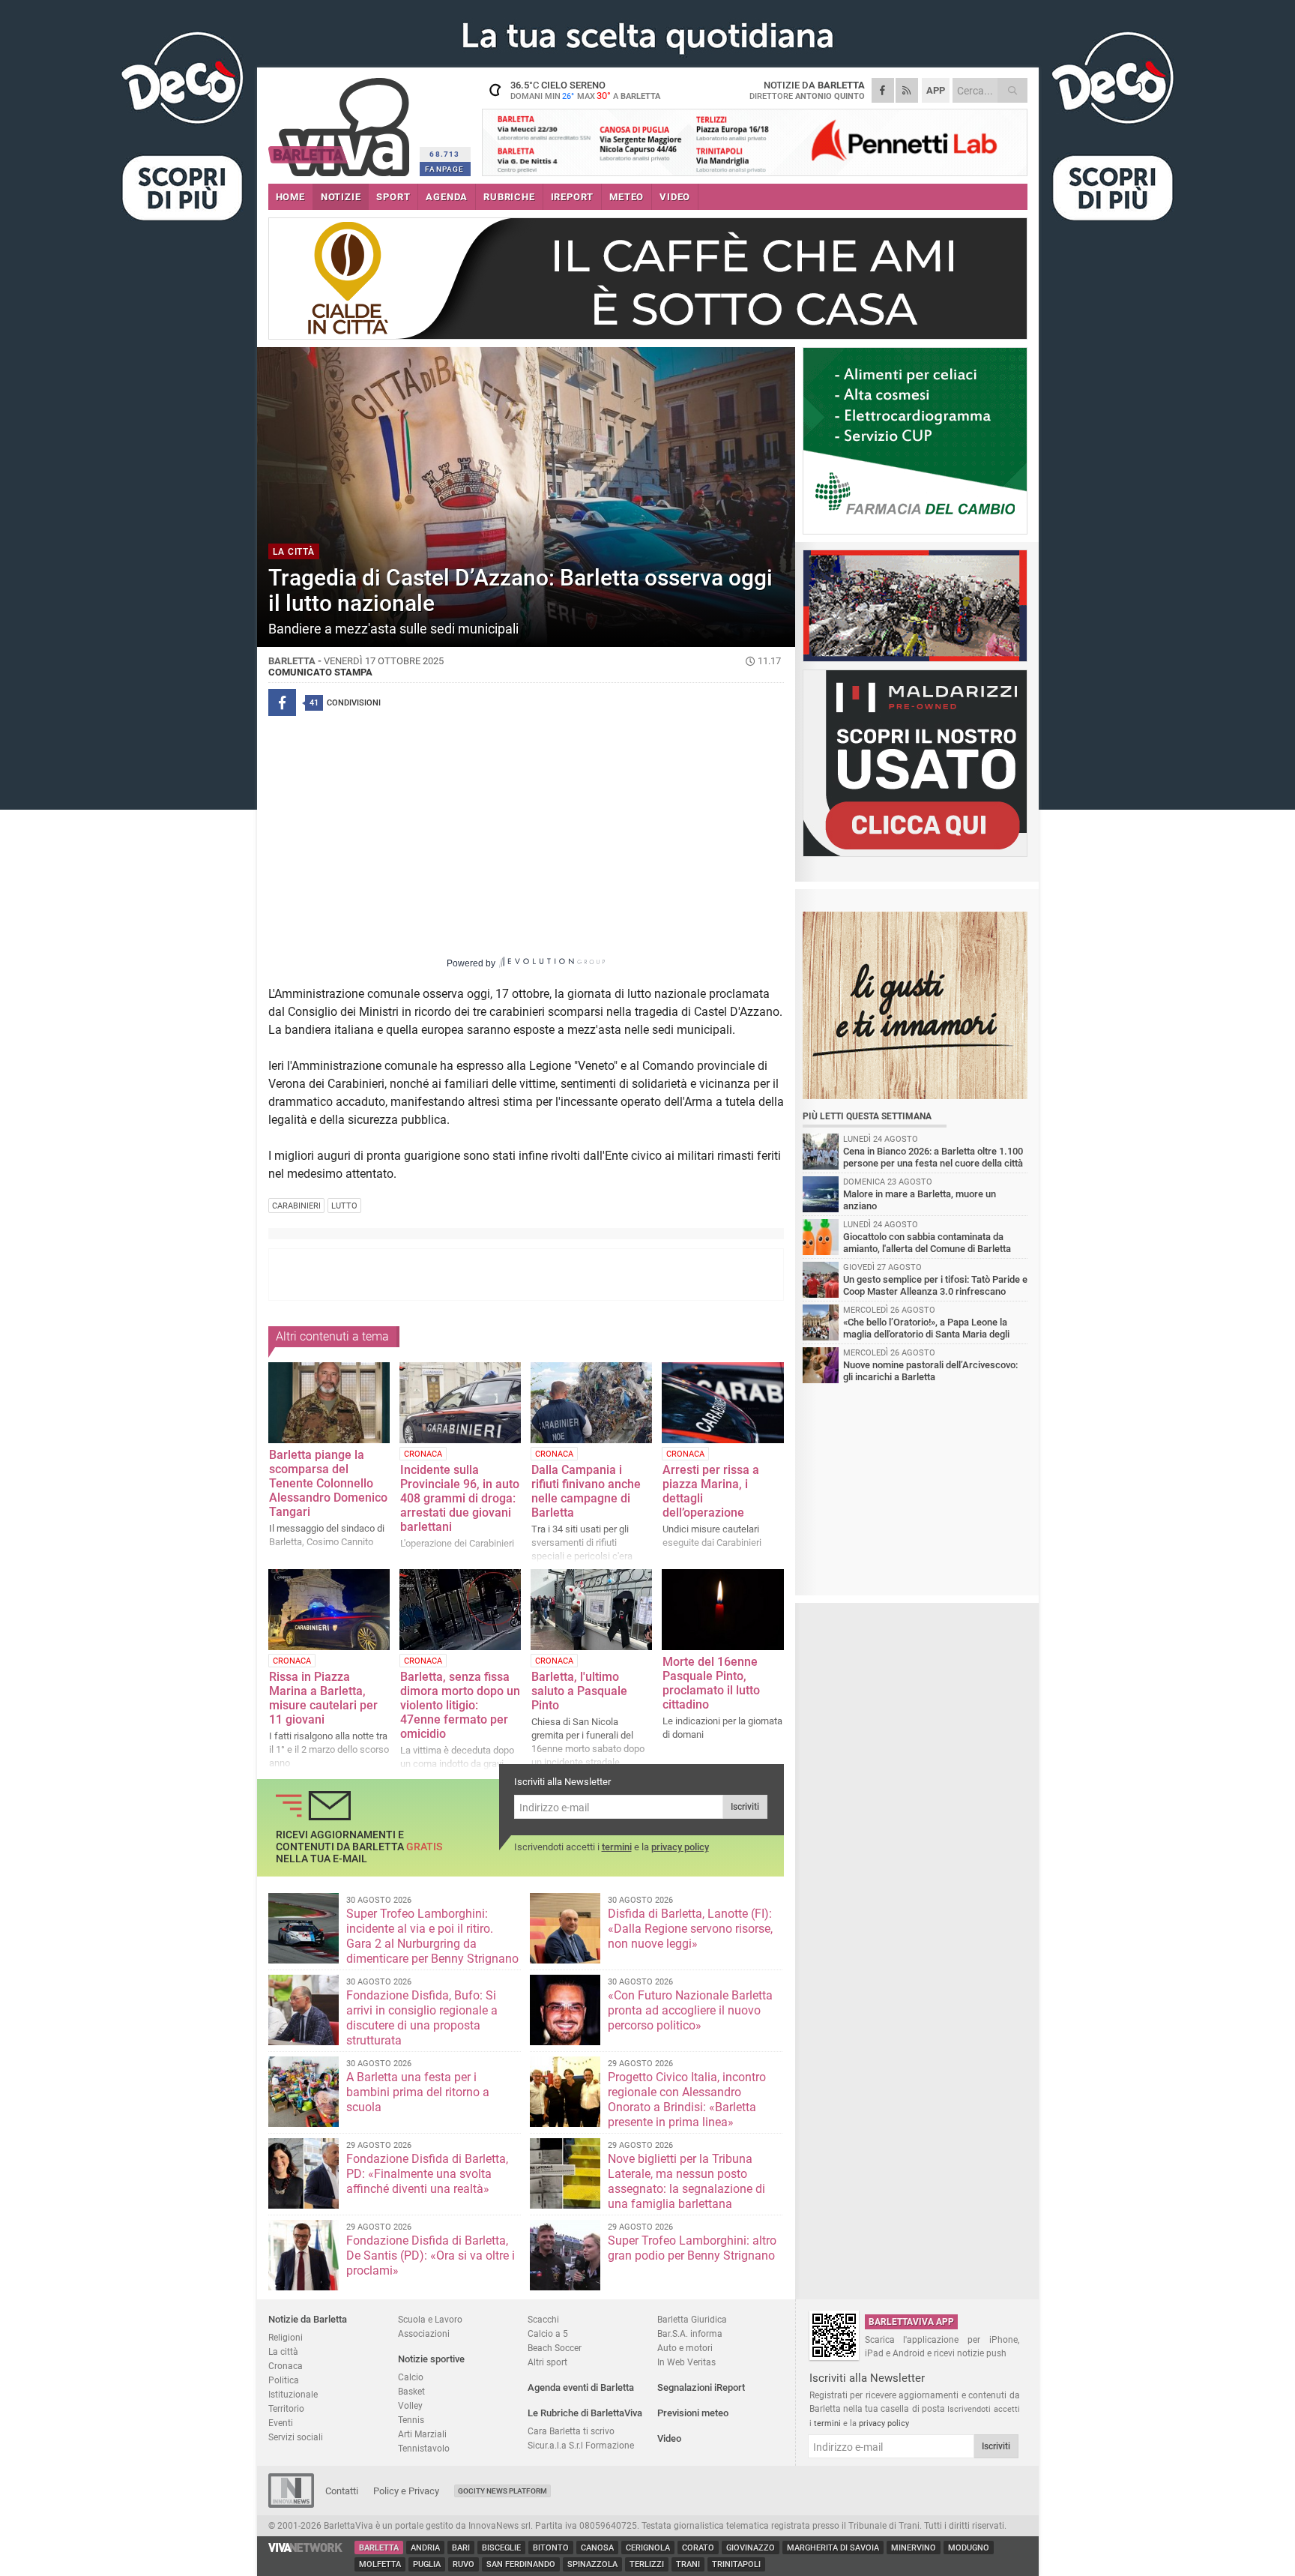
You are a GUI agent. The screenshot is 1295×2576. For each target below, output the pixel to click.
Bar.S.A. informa (690, 2333)
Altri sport (547, 2362)
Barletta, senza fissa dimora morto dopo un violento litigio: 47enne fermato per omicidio (460, 1705)
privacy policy (680, 1847)
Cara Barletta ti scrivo (571, 2431)
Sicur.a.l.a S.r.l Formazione (581, 2445)
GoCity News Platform (502, 2491)
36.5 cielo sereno (585, 90)
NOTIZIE (341, 197)
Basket (411, 2391)
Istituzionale (293, 2394)
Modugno (969, 2548)
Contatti (342, 2491)
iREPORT (573, 197)
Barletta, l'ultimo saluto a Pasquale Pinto (579, 1691)
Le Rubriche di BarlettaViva (585, 2413)
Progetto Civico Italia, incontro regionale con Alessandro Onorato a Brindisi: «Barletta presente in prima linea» (687, 2100)
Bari (461, 2548)
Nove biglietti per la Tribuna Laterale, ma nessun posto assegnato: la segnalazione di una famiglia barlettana (686, 2181)
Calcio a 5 (548, 2333)
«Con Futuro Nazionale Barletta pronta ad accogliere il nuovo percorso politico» (690, 2010)
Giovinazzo (751, 2548)
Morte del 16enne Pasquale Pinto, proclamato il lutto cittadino (711, 1683)
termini (617, 1847)
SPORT (393, 197)
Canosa (597, 2548)
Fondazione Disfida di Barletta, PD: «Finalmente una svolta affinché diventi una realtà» (427, 2174)
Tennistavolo (424, 2448)
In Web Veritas (686, 2362)
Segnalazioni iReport (701, 2387)
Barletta (379, 2548)
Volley (410, 2405)
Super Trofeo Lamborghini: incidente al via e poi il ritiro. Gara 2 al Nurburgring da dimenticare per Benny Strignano (432, 1936)
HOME (290, 197)
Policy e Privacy (406, 2491)
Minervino (914, 2548)
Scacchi (543, 2319)
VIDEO (675, 197)
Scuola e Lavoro (430, 2319)
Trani (688, 2564)
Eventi (281, 2423)
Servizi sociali (296, 2437)
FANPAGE (444, 169)
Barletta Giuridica (692, 2319)
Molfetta (380, 2564)
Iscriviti (745, 1807)
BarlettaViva (341, 122)
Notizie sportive (431, 2359)
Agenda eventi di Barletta (581, 2387)
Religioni (286, 2337)
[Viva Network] (306, 2549)
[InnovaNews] (291, 2504)
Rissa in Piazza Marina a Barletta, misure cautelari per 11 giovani (323, 1698)
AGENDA (447, 197)
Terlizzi (647, 2564)
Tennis (411, 2420)
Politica (284, 2380)
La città (283, 2351)
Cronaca (286, 2366)
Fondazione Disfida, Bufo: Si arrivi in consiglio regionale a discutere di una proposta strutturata (422, 2018)
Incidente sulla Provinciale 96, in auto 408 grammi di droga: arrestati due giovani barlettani (460, 1498)
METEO (627, 197)
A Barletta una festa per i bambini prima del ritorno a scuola (418, 2092)
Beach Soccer (555, 2348)
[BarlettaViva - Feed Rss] (907, 90)
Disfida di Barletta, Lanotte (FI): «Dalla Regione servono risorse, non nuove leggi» (690, 1929)
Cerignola (648, 2548)
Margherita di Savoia (833, 2548)
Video (669, 2438)
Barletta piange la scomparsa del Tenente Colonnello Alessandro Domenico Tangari (328, 1483)
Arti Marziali (422, 2434)
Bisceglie (501, 2548)
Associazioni (424, 2333)
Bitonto (551, 2548)
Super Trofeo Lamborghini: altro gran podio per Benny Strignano (692, 2248)
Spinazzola (592, 2564)
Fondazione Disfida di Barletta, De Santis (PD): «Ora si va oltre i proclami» (431, 2255)
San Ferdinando (521, 2564)
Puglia (427, 2564)
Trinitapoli (736, 2564)
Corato (698, 2548)
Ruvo (464, 2564)
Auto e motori (685, 2348)
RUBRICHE (509, 197)
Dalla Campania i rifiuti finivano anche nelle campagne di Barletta (586, 1491)
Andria (425, 2548)
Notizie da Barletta (308, 2319)
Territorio (286, 2408)
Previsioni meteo (693, 2413)
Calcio (411, 2377)
